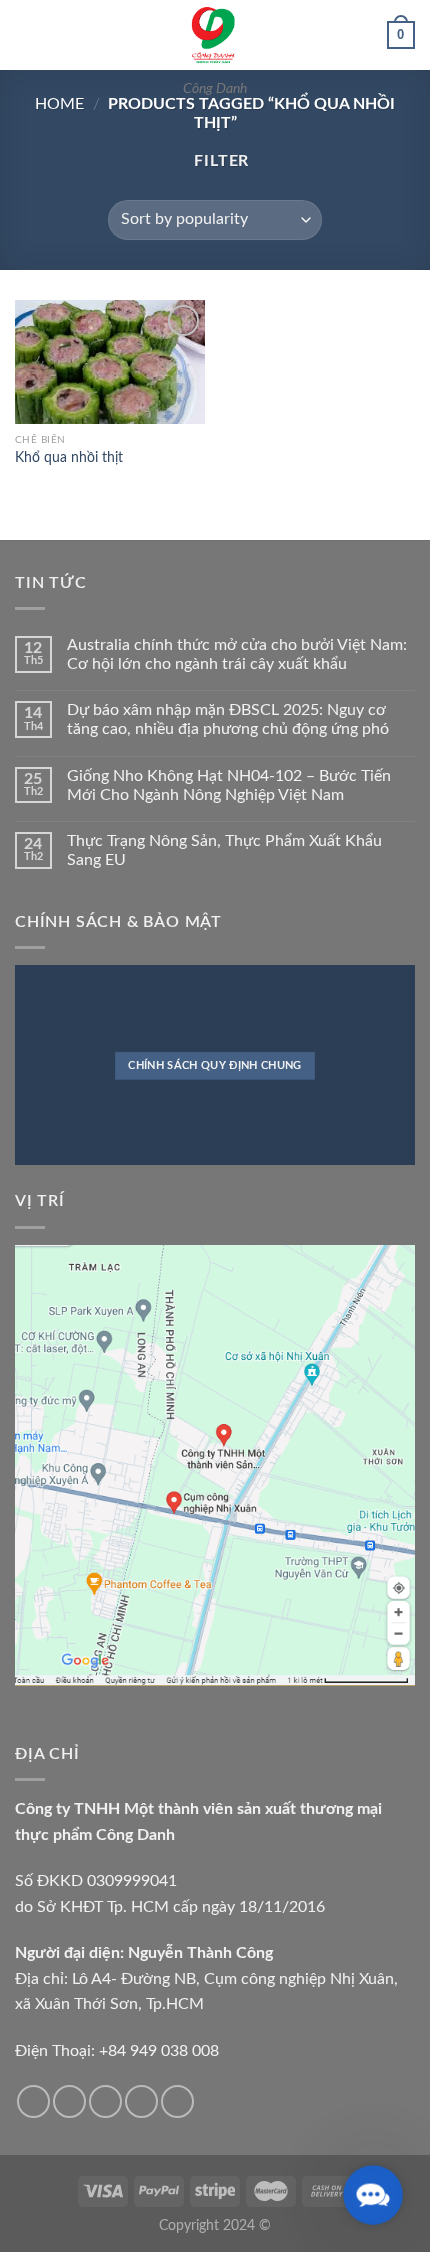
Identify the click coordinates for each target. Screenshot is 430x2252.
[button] (372, 2194)
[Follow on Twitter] (105, 2101)
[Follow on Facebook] (33, 2101)
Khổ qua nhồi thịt (69, 458)
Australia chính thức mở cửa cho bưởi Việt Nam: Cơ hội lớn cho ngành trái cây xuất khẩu (237, 654)
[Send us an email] (141, 2101)
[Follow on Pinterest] (177, 2101)
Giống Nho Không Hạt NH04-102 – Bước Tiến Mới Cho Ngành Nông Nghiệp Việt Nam (229, 785)
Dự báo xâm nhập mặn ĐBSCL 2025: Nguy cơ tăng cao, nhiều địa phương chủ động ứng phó (228, 719)
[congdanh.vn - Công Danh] (215, 35)
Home (59, 104)
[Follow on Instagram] (69, 2101)
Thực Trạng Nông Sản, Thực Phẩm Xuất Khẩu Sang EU (224, 850)
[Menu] (27, 34)
